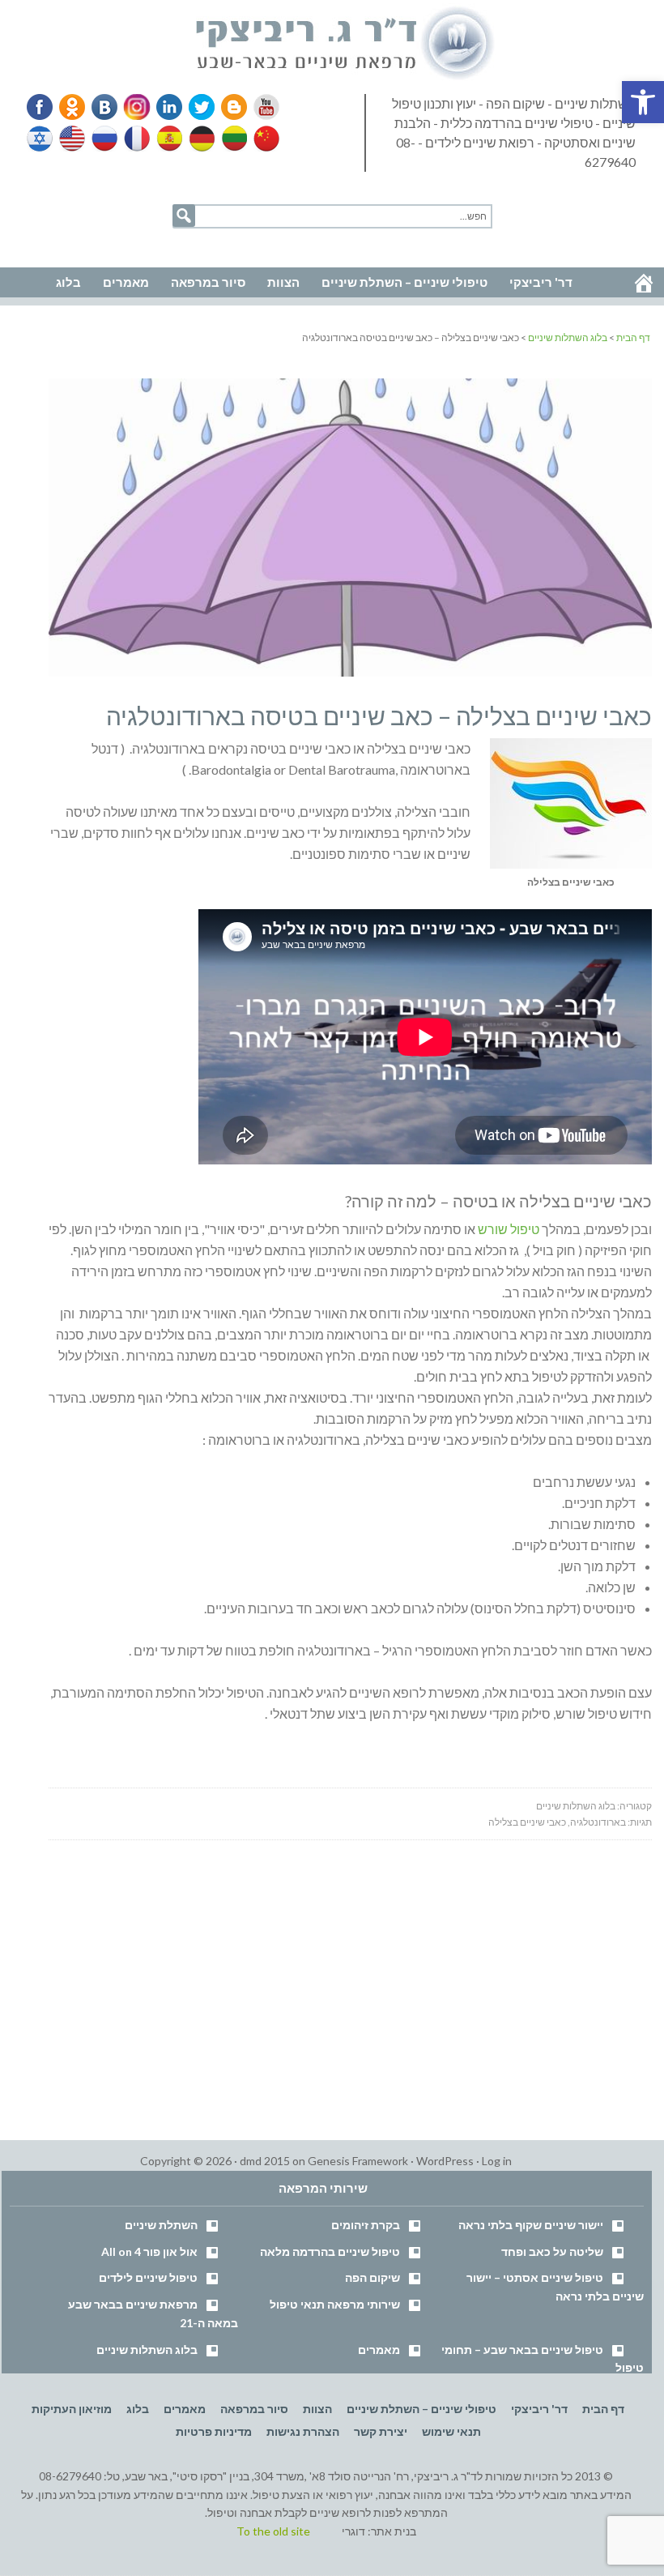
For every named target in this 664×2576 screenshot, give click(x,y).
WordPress (445, 2161)
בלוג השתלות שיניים (576, 1806)
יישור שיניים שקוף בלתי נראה (531, 2225)
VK (104, 107)
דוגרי (353, 2531)
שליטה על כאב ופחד (552, 2251)
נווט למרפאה (47, 244)
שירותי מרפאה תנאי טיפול (335, 2304)
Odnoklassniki (72, 107)
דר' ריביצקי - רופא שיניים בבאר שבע (346, 44)
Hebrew (41, 139)
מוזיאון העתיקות (72, 2409)
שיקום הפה (372, 2277)
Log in (497, 2161)
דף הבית (603, 2409)
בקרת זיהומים (366, 2225)
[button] (643, 102)
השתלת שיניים (161, 2225)
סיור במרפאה (254, 2409)
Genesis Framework (358, 2161)
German (199, 139)
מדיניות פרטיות (214, 2431)
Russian (104, 139)
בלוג (138, 2409)
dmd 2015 (265, 2161)
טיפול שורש (509, 1229)
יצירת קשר (381, 2431)
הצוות (317, 2409)
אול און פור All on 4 (149, 2251)
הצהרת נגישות (303, 2431)
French (136, 139)
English (73, 139)
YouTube (259, 107)
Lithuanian (231, 139)
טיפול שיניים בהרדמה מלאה (330, 2251)
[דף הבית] (644, 283)
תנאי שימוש (451, 2431)
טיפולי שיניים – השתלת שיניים (421, 2409)
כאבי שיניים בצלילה (527, 1822)
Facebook (41, 107)
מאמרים (379, 2350)
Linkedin (166, 107)
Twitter (197, 107)
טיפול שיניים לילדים (148, 2277)
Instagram (134, 107)
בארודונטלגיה (598, 1822)
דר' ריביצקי (539, 2409)
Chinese (262, 139)
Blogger (228, 107)
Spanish (168, 139)
